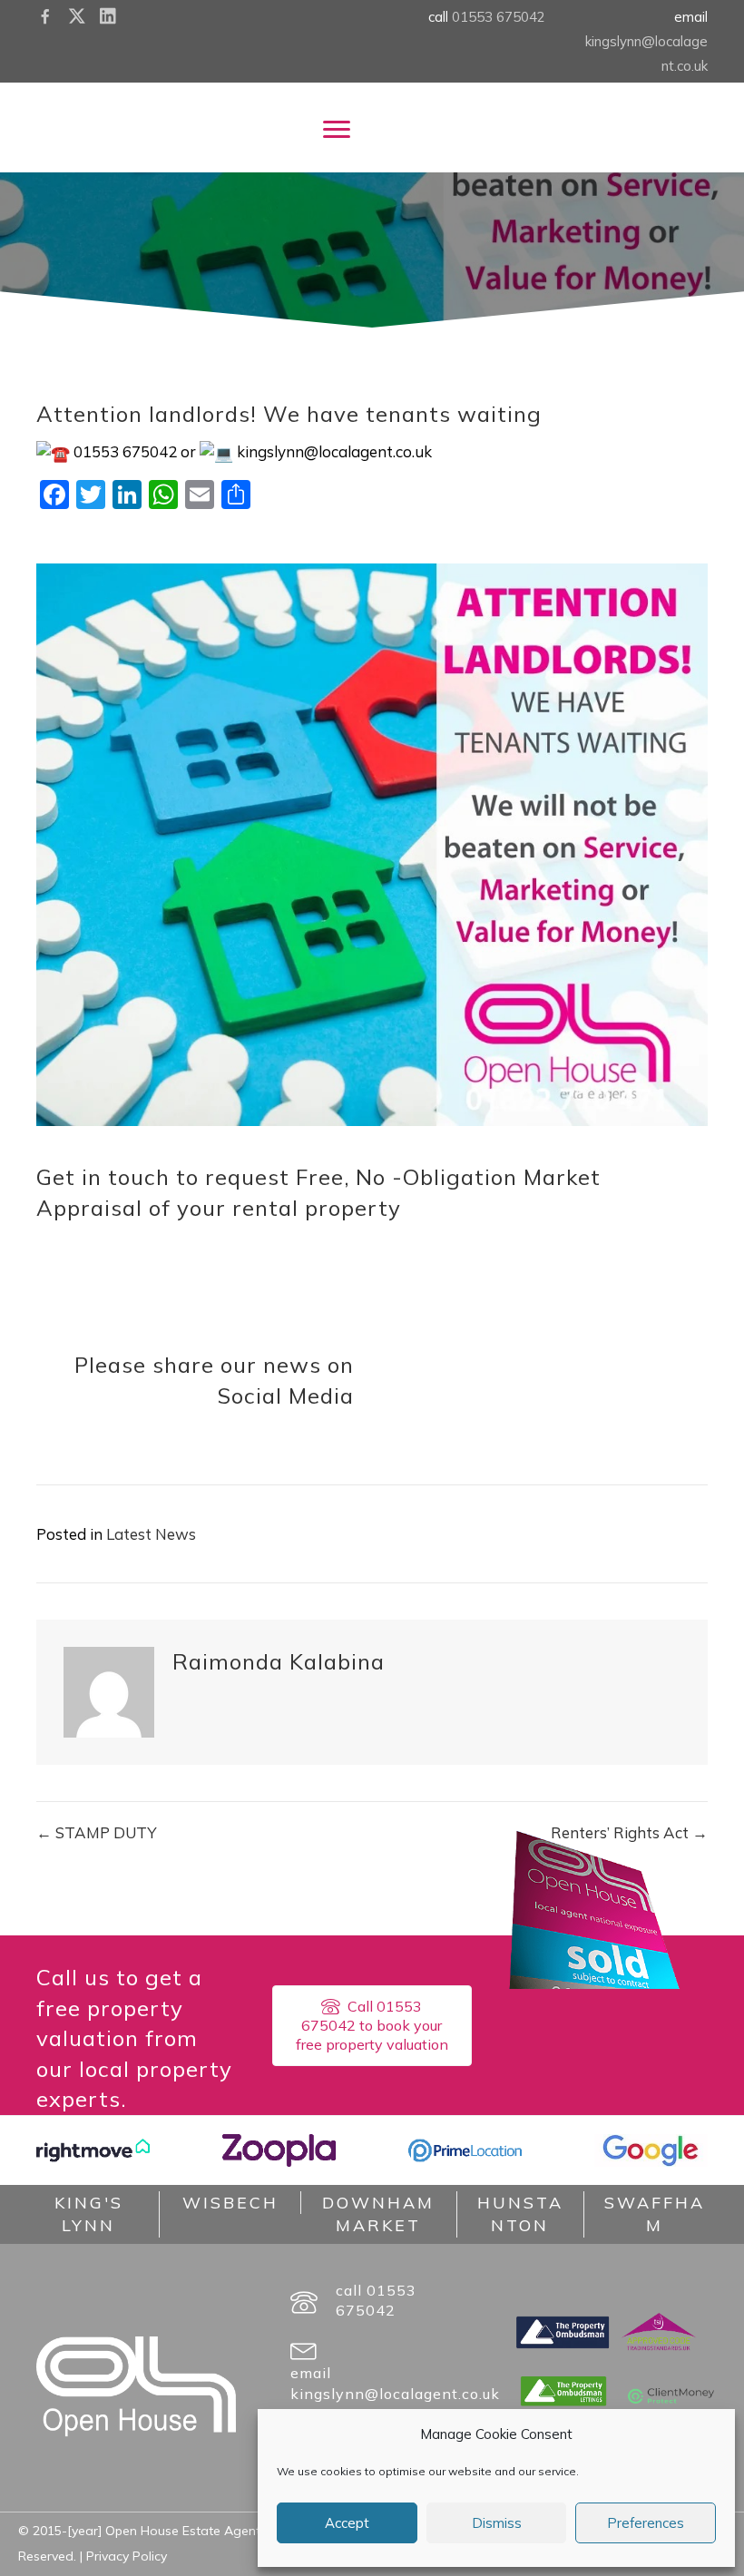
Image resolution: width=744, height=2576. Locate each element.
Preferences (646, 2523)
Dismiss (497, 2523)
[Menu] (337, 130)
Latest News (151, 1534)
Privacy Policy (127, 2556)
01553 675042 (499, 17)
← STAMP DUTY (97, 1832)
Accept (347, 2523)
